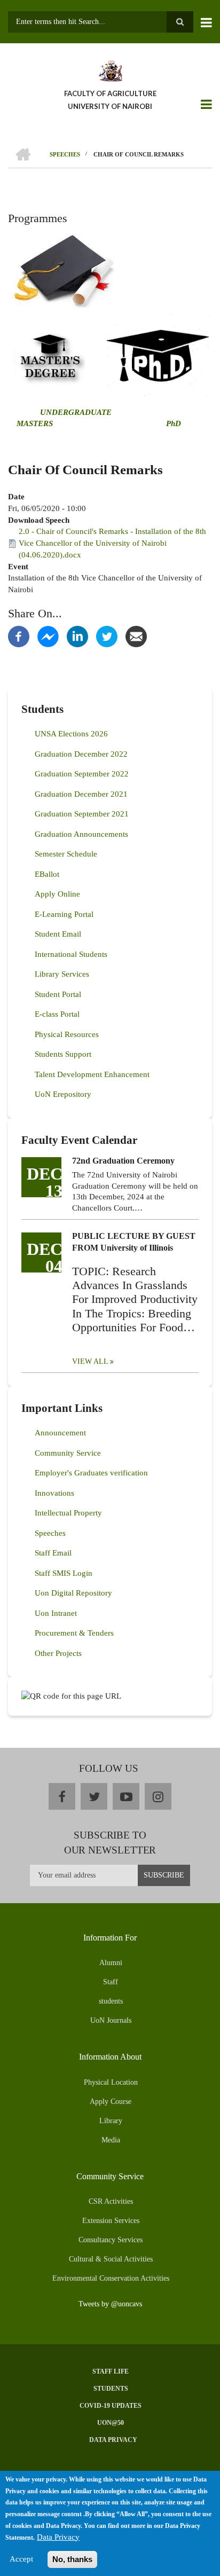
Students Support (63, 1054)
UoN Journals (111, 2020)
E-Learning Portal (64, 914)
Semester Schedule (66, 854)
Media (111, 2140)
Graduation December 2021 (81, 794)
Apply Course (111, 2102)
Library (111, 2121)
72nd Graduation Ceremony (123, 1161)
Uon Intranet (56, 1613)
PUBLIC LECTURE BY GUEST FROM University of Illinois (134, 1242)
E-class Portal (57, 1014)
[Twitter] (107, 636)
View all (90, 1361)
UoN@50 (111, 2423)
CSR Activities (111, 2201)
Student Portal (58, 994)
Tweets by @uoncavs (110, 2304)
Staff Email (53, 1553)
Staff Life (111, 2371)
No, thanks (72, 2559)
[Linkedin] (77, 636)
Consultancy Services (111, 2240)
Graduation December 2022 (81, 754)
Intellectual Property (68, 1513)
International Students (71, 954)
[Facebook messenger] (48, 636)
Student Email (58, 934)
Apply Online (57, 894)
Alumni (111, 1963)
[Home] (110, 70)
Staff (111, 1982)
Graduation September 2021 (82, 814)
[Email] (136, 636)
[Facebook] (19, 636)
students (111, 2001)
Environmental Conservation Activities (111, 2278)
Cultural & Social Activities (111, 2259)
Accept (21, 2559)
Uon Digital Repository (73, 1593)
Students (111, 2389)
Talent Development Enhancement (92, 1074)
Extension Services (111, 2221)
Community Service (68, 1453)
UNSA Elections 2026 (71, 734)
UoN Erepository (63, 1094)
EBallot (47, 874)
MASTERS (34, 423)
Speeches (50, 1533)
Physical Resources (67, 1034)
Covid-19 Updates (111, 2406)
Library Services (62, 974)
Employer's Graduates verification (91, 1473)
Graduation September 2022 (82, 774)
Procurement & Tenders (74, 1633)
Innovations (54, 1493)
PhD (174, 423)
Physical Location (111, 2082)
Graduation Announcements (81, 834)
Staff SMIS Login (64, 1573)
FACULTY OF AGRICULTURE (110, 93)
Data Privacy (113, 2440)
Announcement (60, 1433)
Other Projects (58, 1653)
